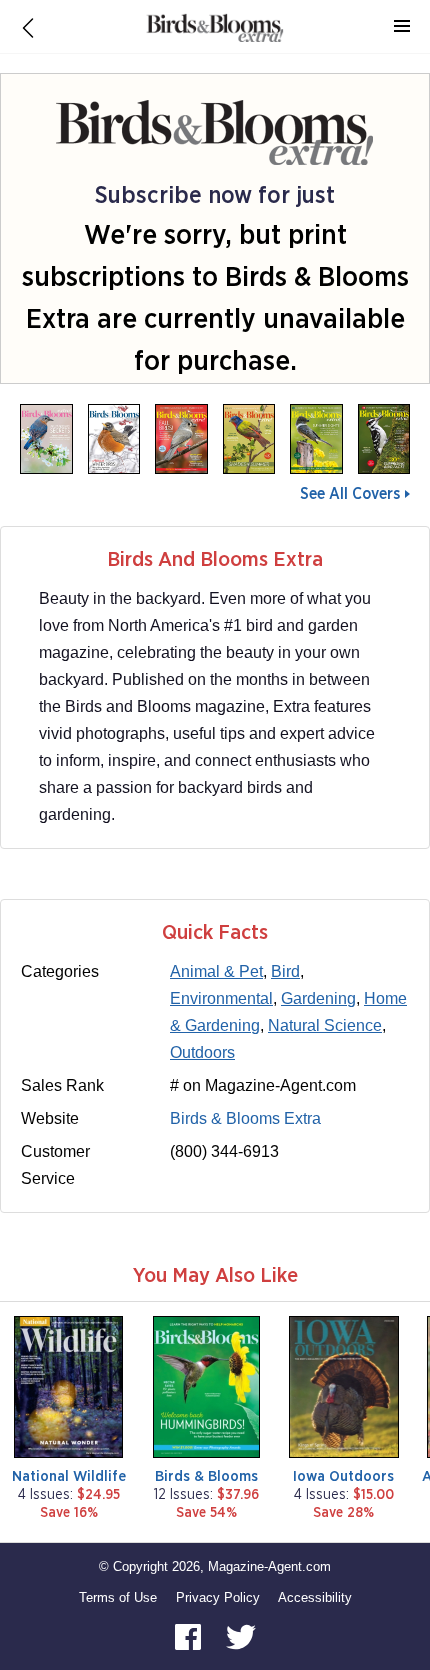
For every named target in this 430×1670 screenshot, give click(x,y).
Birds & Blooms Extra (245, 1118)
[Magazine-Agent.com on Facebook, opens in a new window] (190, 1636)
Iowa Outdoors (343, 1476)
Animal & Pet (216, 971)
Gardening (318, 998)
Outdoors (202, 1052)
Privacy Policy (218, 1597)
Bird (285, 971)
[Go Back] (28, 27)
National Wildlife (69, 1476)
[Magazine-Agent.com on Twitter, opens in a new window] (241, 1636)
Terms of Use (118, 1597)
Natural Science (325, 1025)
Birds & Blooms (206, 1476)
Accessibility (315, 1597)
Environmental (221, 998)
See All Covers (350, 494)
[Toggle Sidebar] (402, 27)
